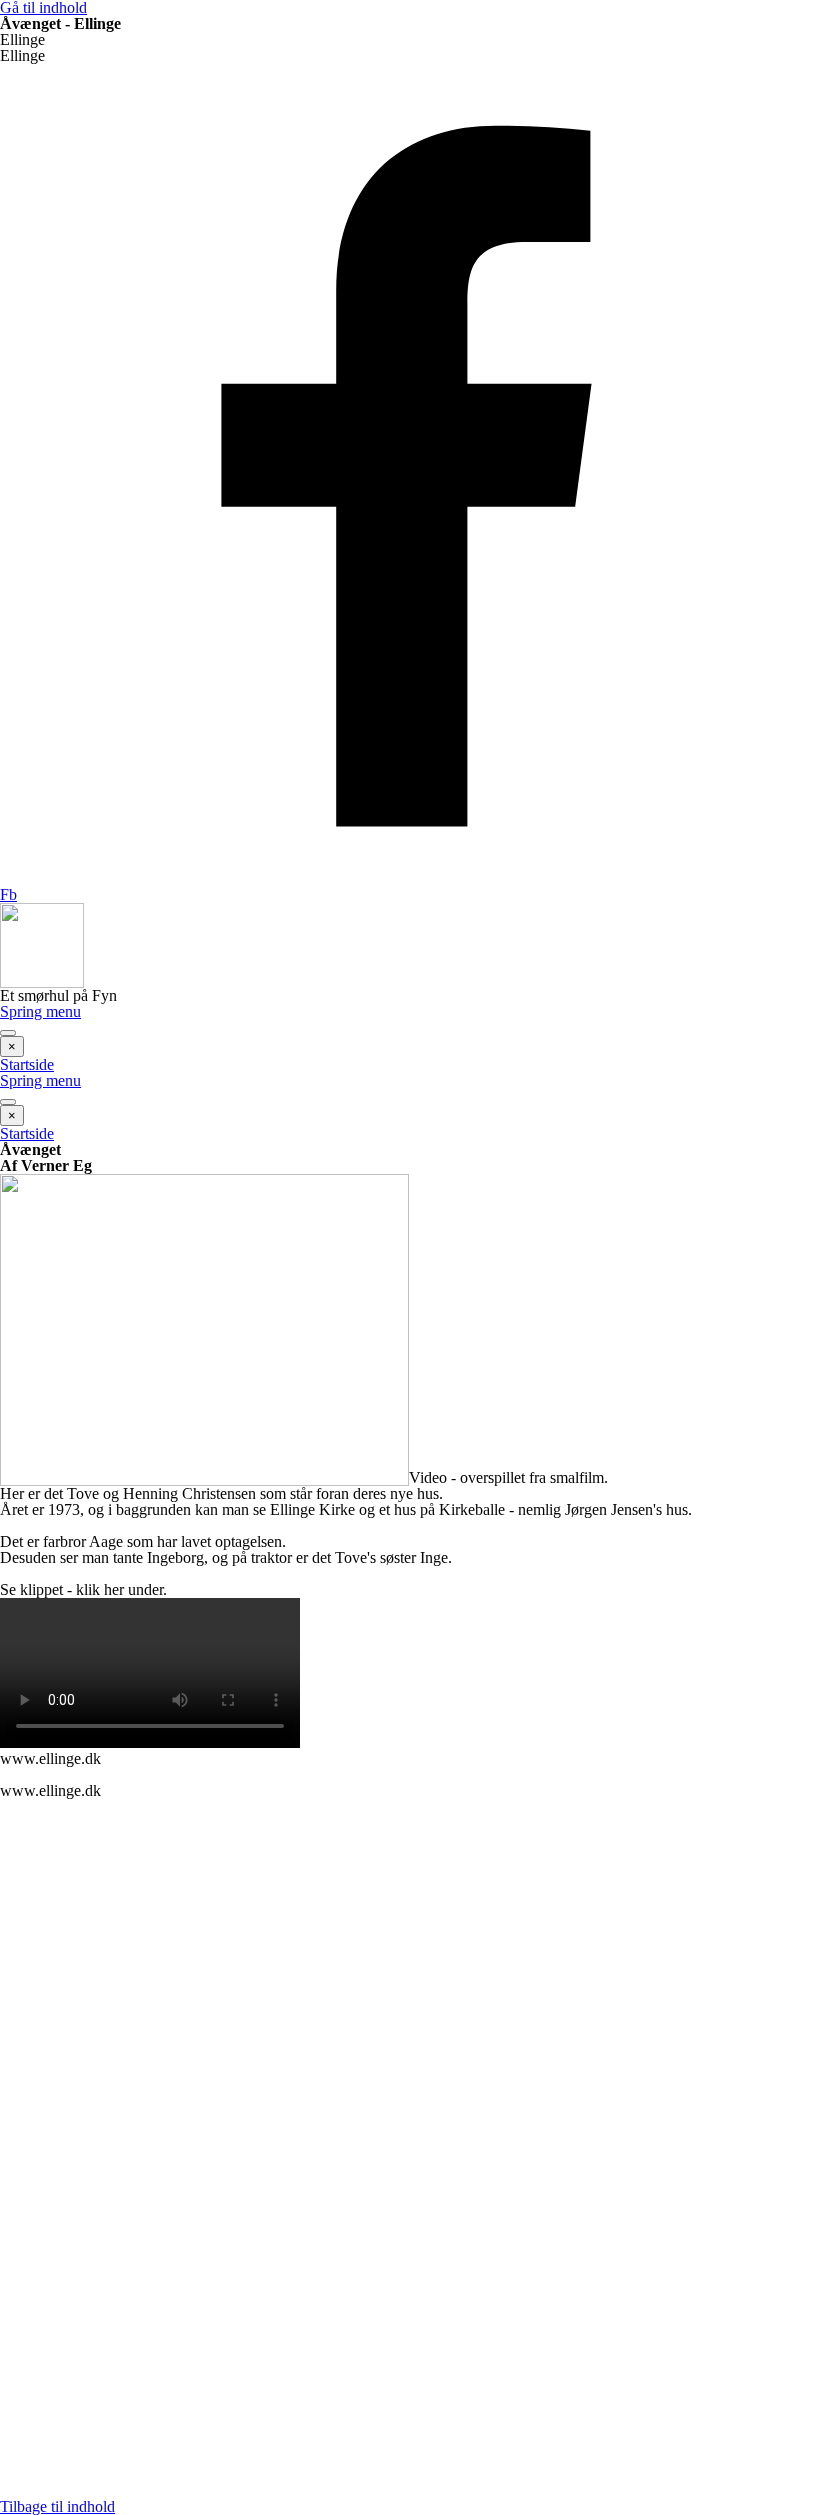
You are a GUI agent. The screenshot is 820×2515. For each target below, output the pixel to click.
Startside (27, 1064)
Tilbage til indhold (57, 2506)
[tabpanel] (410, 1158)
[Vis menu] (8, 1033)
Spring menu (40, 1011)
